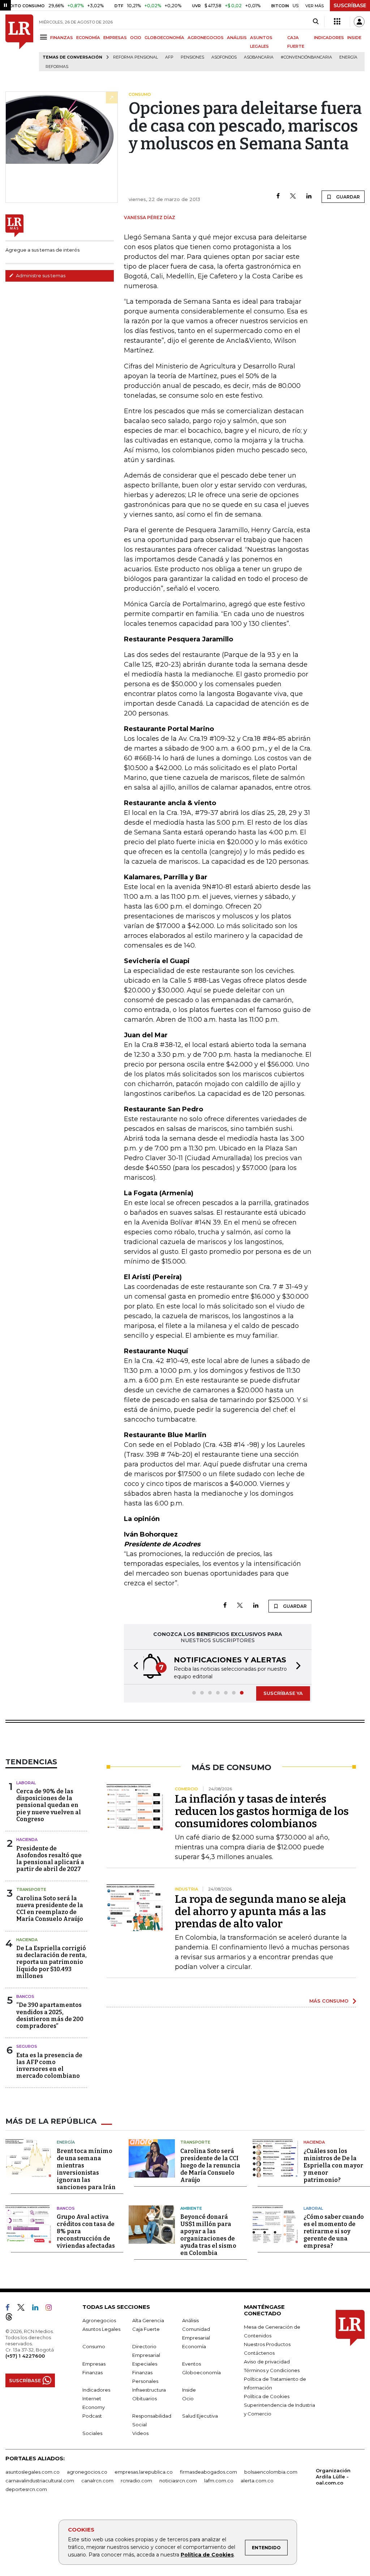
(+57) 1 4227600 (25, 2356)
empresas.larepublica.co (144, 2472)
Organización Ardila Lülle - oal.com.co (333, 2477)
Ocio (188, 2398)
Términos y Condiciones (272, 2370)
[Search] (316, 22)
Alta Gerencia (148, 2320)
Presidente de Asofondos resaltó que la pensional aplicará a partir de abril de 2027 (50, 1859)
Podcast (92, 2416)
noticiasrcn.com (178, 2481)
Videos (140, 2433)
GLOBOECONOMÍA (164, 38)
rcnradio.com (136, 2481)
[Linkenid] (38, 2309)
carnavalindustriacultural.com (40, 2481)
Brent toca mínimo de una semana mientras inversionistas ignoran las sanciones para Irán (86, 2169)
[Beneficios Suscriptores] (337, 22)
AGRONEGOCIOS (206, 38)
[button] (134, 1667)
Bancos (25, 1996)
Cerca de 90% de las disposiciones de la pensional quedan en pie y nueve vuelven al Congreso (49, 1805)
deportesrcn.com (26, 2489)
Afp (169, 57)
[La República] (19, 43)
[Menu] (45, 37)
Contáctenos (259, 2353)
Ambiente (191, 2208)
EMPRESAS (115, 38)
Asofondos (224, 57)
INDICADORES (329, 38)
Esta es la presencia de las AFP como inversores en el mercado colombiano (49, 2066)
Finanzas (92, 2372)
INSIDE (354, 38)
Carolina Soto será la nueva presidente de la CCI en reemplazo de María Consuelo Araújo (50, 1909)
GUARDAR (347, 197)
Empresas (94, 2364)
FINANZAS (62, 38)
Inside (189, 2390)
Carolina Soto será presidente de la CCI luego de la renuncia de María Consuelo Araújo (210, 2165)
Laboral (26, 1783)
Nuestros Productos (267, 2344)
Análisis (190, 2320)
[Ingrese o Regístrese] (359, 22)
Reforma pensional (135, 57)
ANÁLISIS (237, 38)
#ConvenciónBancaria (306, 57)
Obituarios (145, 2398)
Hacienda (27, 1840)
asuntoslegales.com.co (33, 2472)
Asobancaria (259, 57)
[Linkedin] (309, 196)
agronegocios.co (87, 2472)
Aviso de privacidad (267, 2362)
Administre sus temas (40, 275)
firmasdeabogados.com (208, 2472)
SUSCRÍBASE (350, 5)
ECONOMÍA (88, 38)
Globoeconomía (201, 2372)
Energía (348, 57)
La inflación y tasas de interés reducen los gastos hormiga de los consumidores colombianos (262, 1811)
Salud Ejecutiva (200, 2416)
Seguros (27, 2046)
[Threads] (12, 2318)
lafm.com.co (219, 2481)
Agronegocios (99, 2320)
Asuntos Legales (101, 2329)
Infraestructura (149, 2390)
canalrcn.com (97, 2481)
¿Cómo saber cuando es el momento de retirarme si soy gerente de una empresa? (334, 2231)
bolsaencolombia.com (271, 2472)
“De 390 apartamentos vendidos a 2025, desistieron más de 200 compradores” (50, 2015)
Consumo (94, 2346)
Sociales (92, 2433)
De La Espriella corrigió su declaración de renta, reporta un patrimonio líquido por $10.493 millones (51, 1962)
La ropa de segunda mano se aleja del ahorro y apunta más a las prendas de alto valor (261, 1911)
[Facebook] (278, 196)
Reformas (57, 67)
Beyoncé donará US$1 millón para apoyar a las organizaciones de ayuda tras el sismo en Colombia (208, 2235)
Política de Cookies (207, 2555)
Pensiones (192, 57)
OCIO (136, 38)
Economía (194, 2346)
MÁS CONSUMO (329, 2001)
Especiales (145, 2364)
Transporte (31, 1889)
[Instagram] (51, 2309)
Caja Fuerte (146, 2329)
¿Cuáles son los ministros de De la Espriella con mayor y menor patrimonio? (333, 2165)
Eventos (192, 2364)
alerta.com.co (257, 2481)
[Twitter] (293, 196)
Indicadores (96, 2390)
